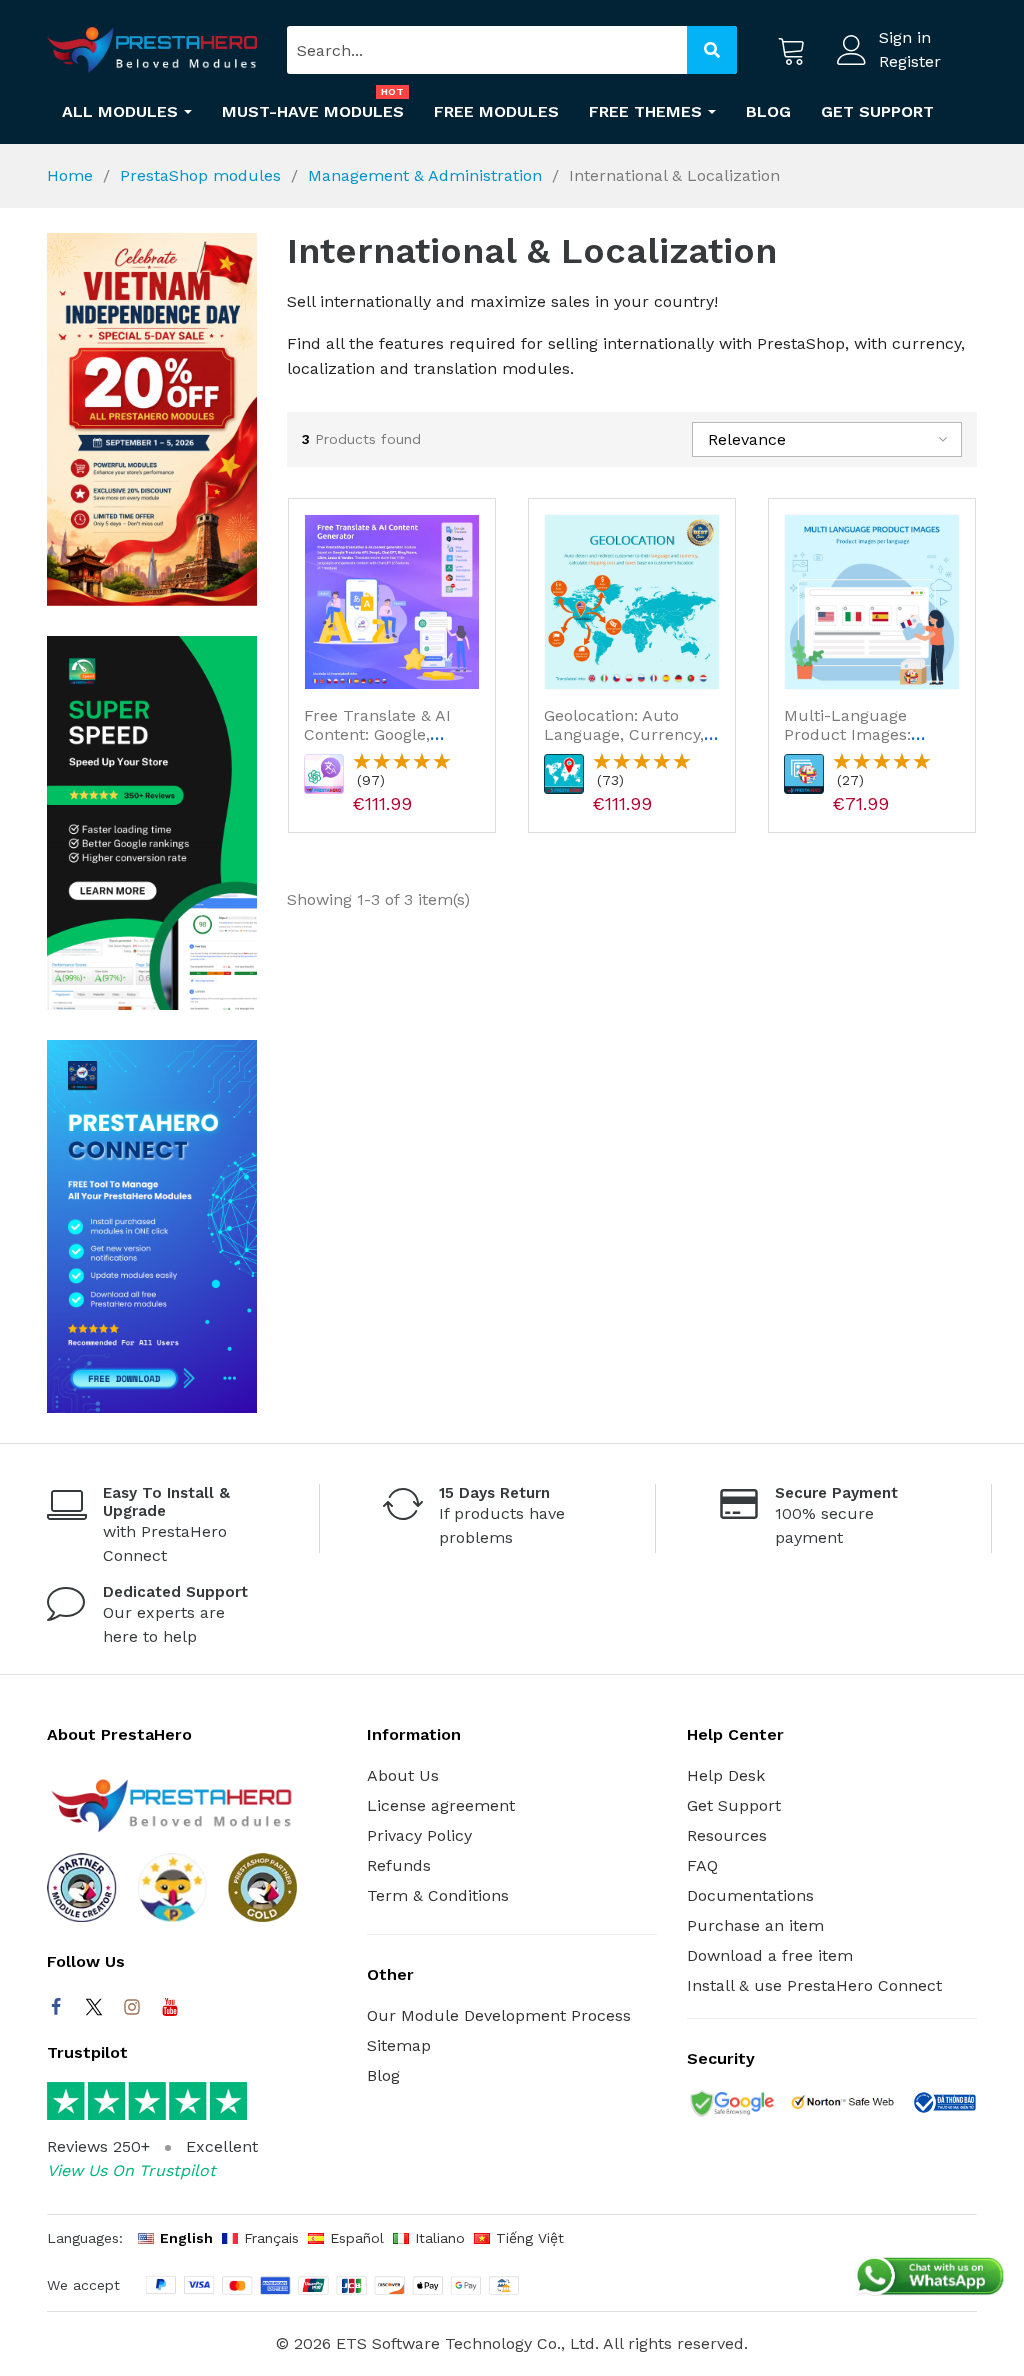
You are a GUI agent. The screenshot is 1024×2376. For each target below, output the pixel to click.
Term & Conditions (438, 1895)
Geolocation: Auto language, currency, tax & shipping (624, 734)
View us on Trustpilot (131, 2170)
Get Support (734, 1805)
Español (357, 2238)
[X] (94, 2007)
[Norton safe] (842, 2105)
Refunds (399, 1865)
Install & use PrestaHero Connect (814, 1985)
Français (271, 2238)
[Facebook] (56, 2007)
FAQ (702, 1865)
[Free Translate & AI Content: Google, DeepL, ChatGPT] (392, 602)
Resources (727, 1835)
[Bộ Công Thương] (944, 2106)
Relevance (747, 439)
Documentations (750, 1895)
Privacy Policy (419, 1835)
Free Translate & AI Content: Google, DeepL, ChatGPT (377, 734)
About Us (403, 1775)
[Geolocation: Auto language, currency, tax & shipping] (632, 602)
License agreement (441, 1805)
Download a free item (770, 1955)
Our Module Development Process (499, 2015)
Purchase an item (755, 1925)
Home (70, 175)
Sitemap (399, 2045)
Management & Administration (425, 175)
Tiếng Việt (530, 2238)
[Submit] (712, 50)
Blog (383, 2075)
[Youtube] (170, 2007)
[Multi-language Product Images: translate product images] (872, 602)
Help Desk (726, 1775)
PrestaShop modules (200, 175)
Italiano (440, 2238)
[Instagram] (132, 2007)
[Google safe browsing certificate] (730, 2105)
